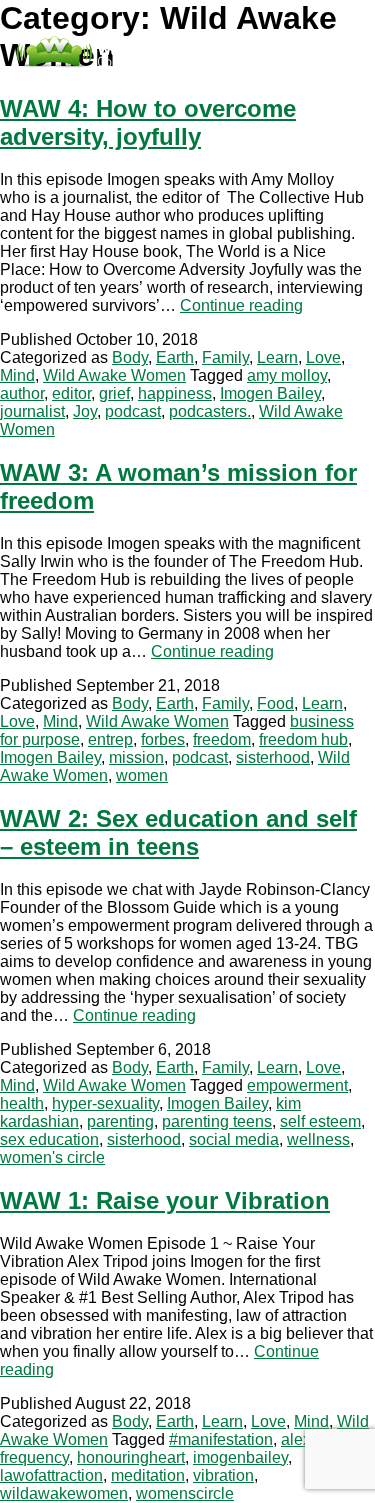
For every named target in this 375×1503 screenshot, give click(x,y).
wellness (318, 1139)
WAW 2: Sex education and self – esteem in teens (178, 832)
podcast (133, 411)
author (22, 393)
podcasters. (210, 411)
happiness (175, 393)
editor (71, 393)
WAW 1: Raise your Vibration (165, 1200)
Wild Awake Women (114, 375)
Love (323, 357)
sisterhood (273, 757)
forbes (163, 739)
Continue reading (241, 305)
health (22, 1103)
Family (225, 357)
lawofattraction (51, 1475)
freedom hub (303, 739)
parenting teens (217, 1121)
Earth (175, 357)
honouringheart (131, 1457)
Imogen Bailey (270, 393)
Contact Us (161, 85)
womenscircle (185, 1493)
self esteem (320, 1121)
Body (130, 357)
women (142, 775)
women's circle (52, 1157)
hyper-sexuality (105, 1103)
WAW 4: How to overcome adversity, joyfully (148, 122)
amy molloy (287, 375)
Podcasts (85, 85)
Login (225, 85)
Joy (85, 411)
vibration (223, 1475)
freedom (222, 739)
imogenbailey (240, 1457)
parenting (120, 1121)
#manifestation (221, 1439)
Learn (277, 357)
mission (136, 757)
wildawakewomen (64, 1493)
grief (114, 393)
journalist (32, 411)
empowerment (297, 1085)
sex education (49, 1139)
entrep (110, 739)
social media (234, 1139)
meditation (148, 1475)
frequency (34, 1457)
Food (275, 703)
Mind (17, 375)
